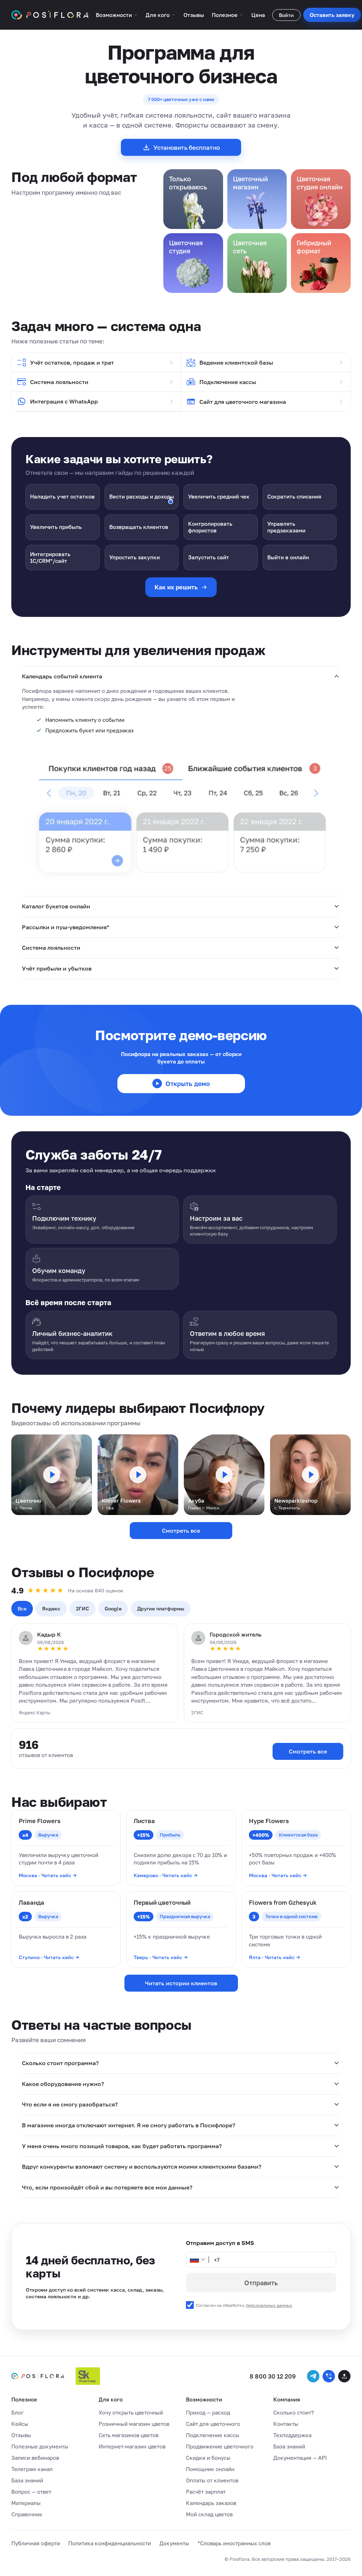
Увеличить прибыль (56, 527)
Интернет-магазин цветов (132, 2446)
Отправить (261, 2283)
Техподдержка (292, 2435)
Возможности (114, 15)
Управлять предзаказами (286, 527)
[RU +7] (198, 2260)
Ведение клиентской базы (236, 362)
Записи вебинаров (35, 2458)
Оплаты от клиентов (212, 2480)
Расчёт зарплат (206, 2492)
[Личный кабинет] (344, 2376)
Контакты (286, 2424)
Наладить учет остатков (62, 496)
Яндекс (51, 1608)
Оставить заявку (332, 15)
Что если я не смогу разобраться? (70, 2104)
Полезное (225, 15)
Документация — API (300, 2458)
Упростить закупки (135, 557)
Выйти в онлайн (288, 557)
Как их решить (176, 587)
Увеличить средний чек (219, 496)
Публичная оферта (36, 2543)
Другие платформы (161, 1608)
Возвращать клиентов (139, 527)
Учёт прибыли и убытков (57, 968)
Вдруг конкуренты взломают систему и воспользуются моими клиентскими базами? (142, 2167)
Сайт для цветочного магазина (243, 402)
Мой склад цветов (209, 2514)
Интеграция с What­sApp (64, 401)
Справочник (27, 2514)
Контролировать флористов (210, 527)
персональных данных (269, 2305)
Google (113, 1608)
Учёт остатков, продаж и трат (72, 362)
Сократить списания (294, 496)
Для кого (158, 15)
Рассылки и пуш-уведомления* (66, 927)
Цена (258, 15)
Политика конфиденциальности (110, 2543)
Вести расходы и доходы (142, 496)
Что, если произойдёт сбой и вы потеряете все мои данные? (107, 2187)
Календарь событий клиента (62, 676)
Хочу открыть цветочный (131, 2412)
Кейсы (20, 2424)
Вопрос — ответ (31, 2492)
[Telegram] (313, 2376)
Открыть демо (188, 1084)
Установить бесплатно (187, 148)
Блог (17, 2412)
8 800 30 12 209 (273, 2376)
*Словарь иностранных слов (234, 2543)
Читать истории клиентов (181, 1983)
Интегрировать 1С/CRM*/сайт (50, 557)
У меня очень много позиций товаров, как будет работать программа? (122, 2146)
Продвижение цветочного (220, 2446)
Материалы (26, 2503)
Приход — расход (208, 2412)
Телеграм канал (32, 2469)
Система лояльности (59, 382)
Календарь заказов (211, 2503)
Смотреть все (181, 1531)
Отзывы (194, 15)
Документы (174, 2543)
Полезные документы (40, 2446)
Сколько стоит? (294, 2412)
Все (22, 1608)
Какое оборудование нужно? (63, 2084)
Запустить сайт (209, 557)
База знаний (27, 2480)
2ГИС (83, 1608)
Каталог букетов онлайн (56, 906)
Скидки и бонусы (208, 2458)
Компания (287, 2399)
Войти (286, 15)
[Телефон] (329, 2376)
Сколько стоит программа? (60, 2063)
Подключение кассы (228, 382)
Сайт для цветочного (213, 2424)
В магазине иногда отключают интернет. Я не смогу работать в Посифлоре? (129, 2125)
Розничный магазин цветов (134, 2424)
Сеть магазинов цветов (129, 2435)
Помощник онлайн (210, 2469)
